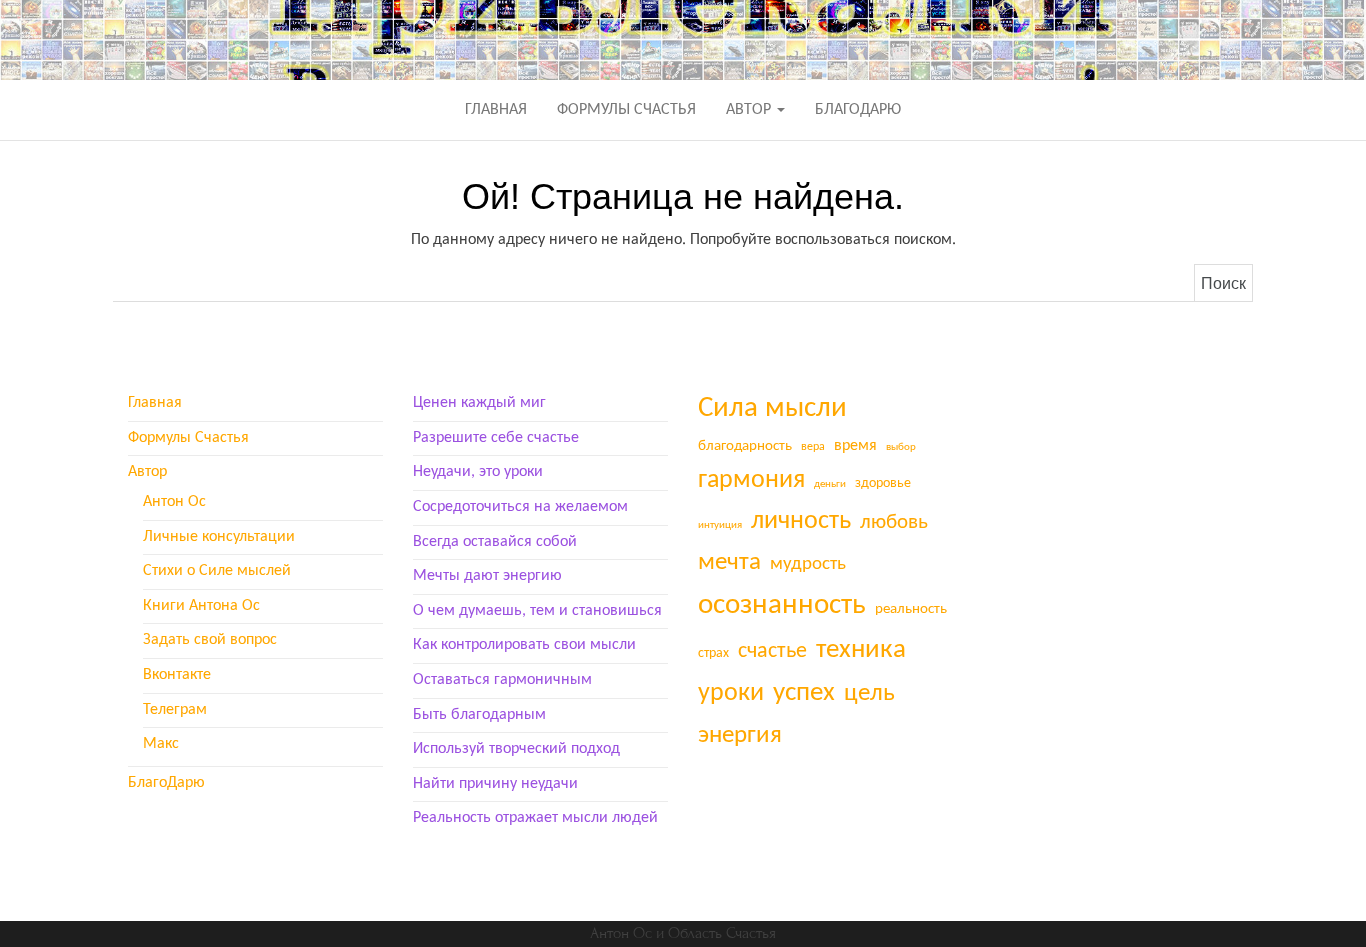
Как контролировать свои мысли (524, 645)
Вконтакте (177, 675)
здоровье (883, 483)
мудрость (808, 564)
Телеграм (175, 710)
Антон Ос (174, 502)
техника (861, 650)
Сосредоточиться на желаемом (520, 507)
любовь (894, 522)
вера (813, 447)
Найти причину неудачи (495, 784)
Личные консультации (219, 537)
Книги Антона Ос (201, 606)
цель (869, 693)
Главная (496, 110)
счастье (772, 651)
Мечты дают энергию (487, 576)
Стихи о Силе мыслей (217, 571)
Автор (750, 110)
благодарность (745, 446)
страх (713, 653)
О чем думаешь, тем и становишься (537, 611)
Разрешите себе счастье (496, 438)
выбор (901, 447)
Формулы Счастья (626, 110)
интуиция (720, 525)
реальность (911, 609)
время (855, 446)
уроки (731, 693)
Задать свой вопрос (210, 640)
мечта (729, 562)
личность (801, 521)
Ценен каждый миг (479, 403)
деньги (830, 484)
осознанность (782, 605)
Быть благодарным (479, 715)
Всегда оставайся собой (495, 542)
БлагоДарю (858, 110)
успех (804, 693)
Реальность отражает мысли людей (535, 818)
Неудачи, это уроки (478, 472)
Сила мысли (772, 409)
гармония (751, 480)
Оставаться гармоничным (502, 680)
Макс (161, 744)
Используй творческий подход (516, 749)
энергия (740, 735)
